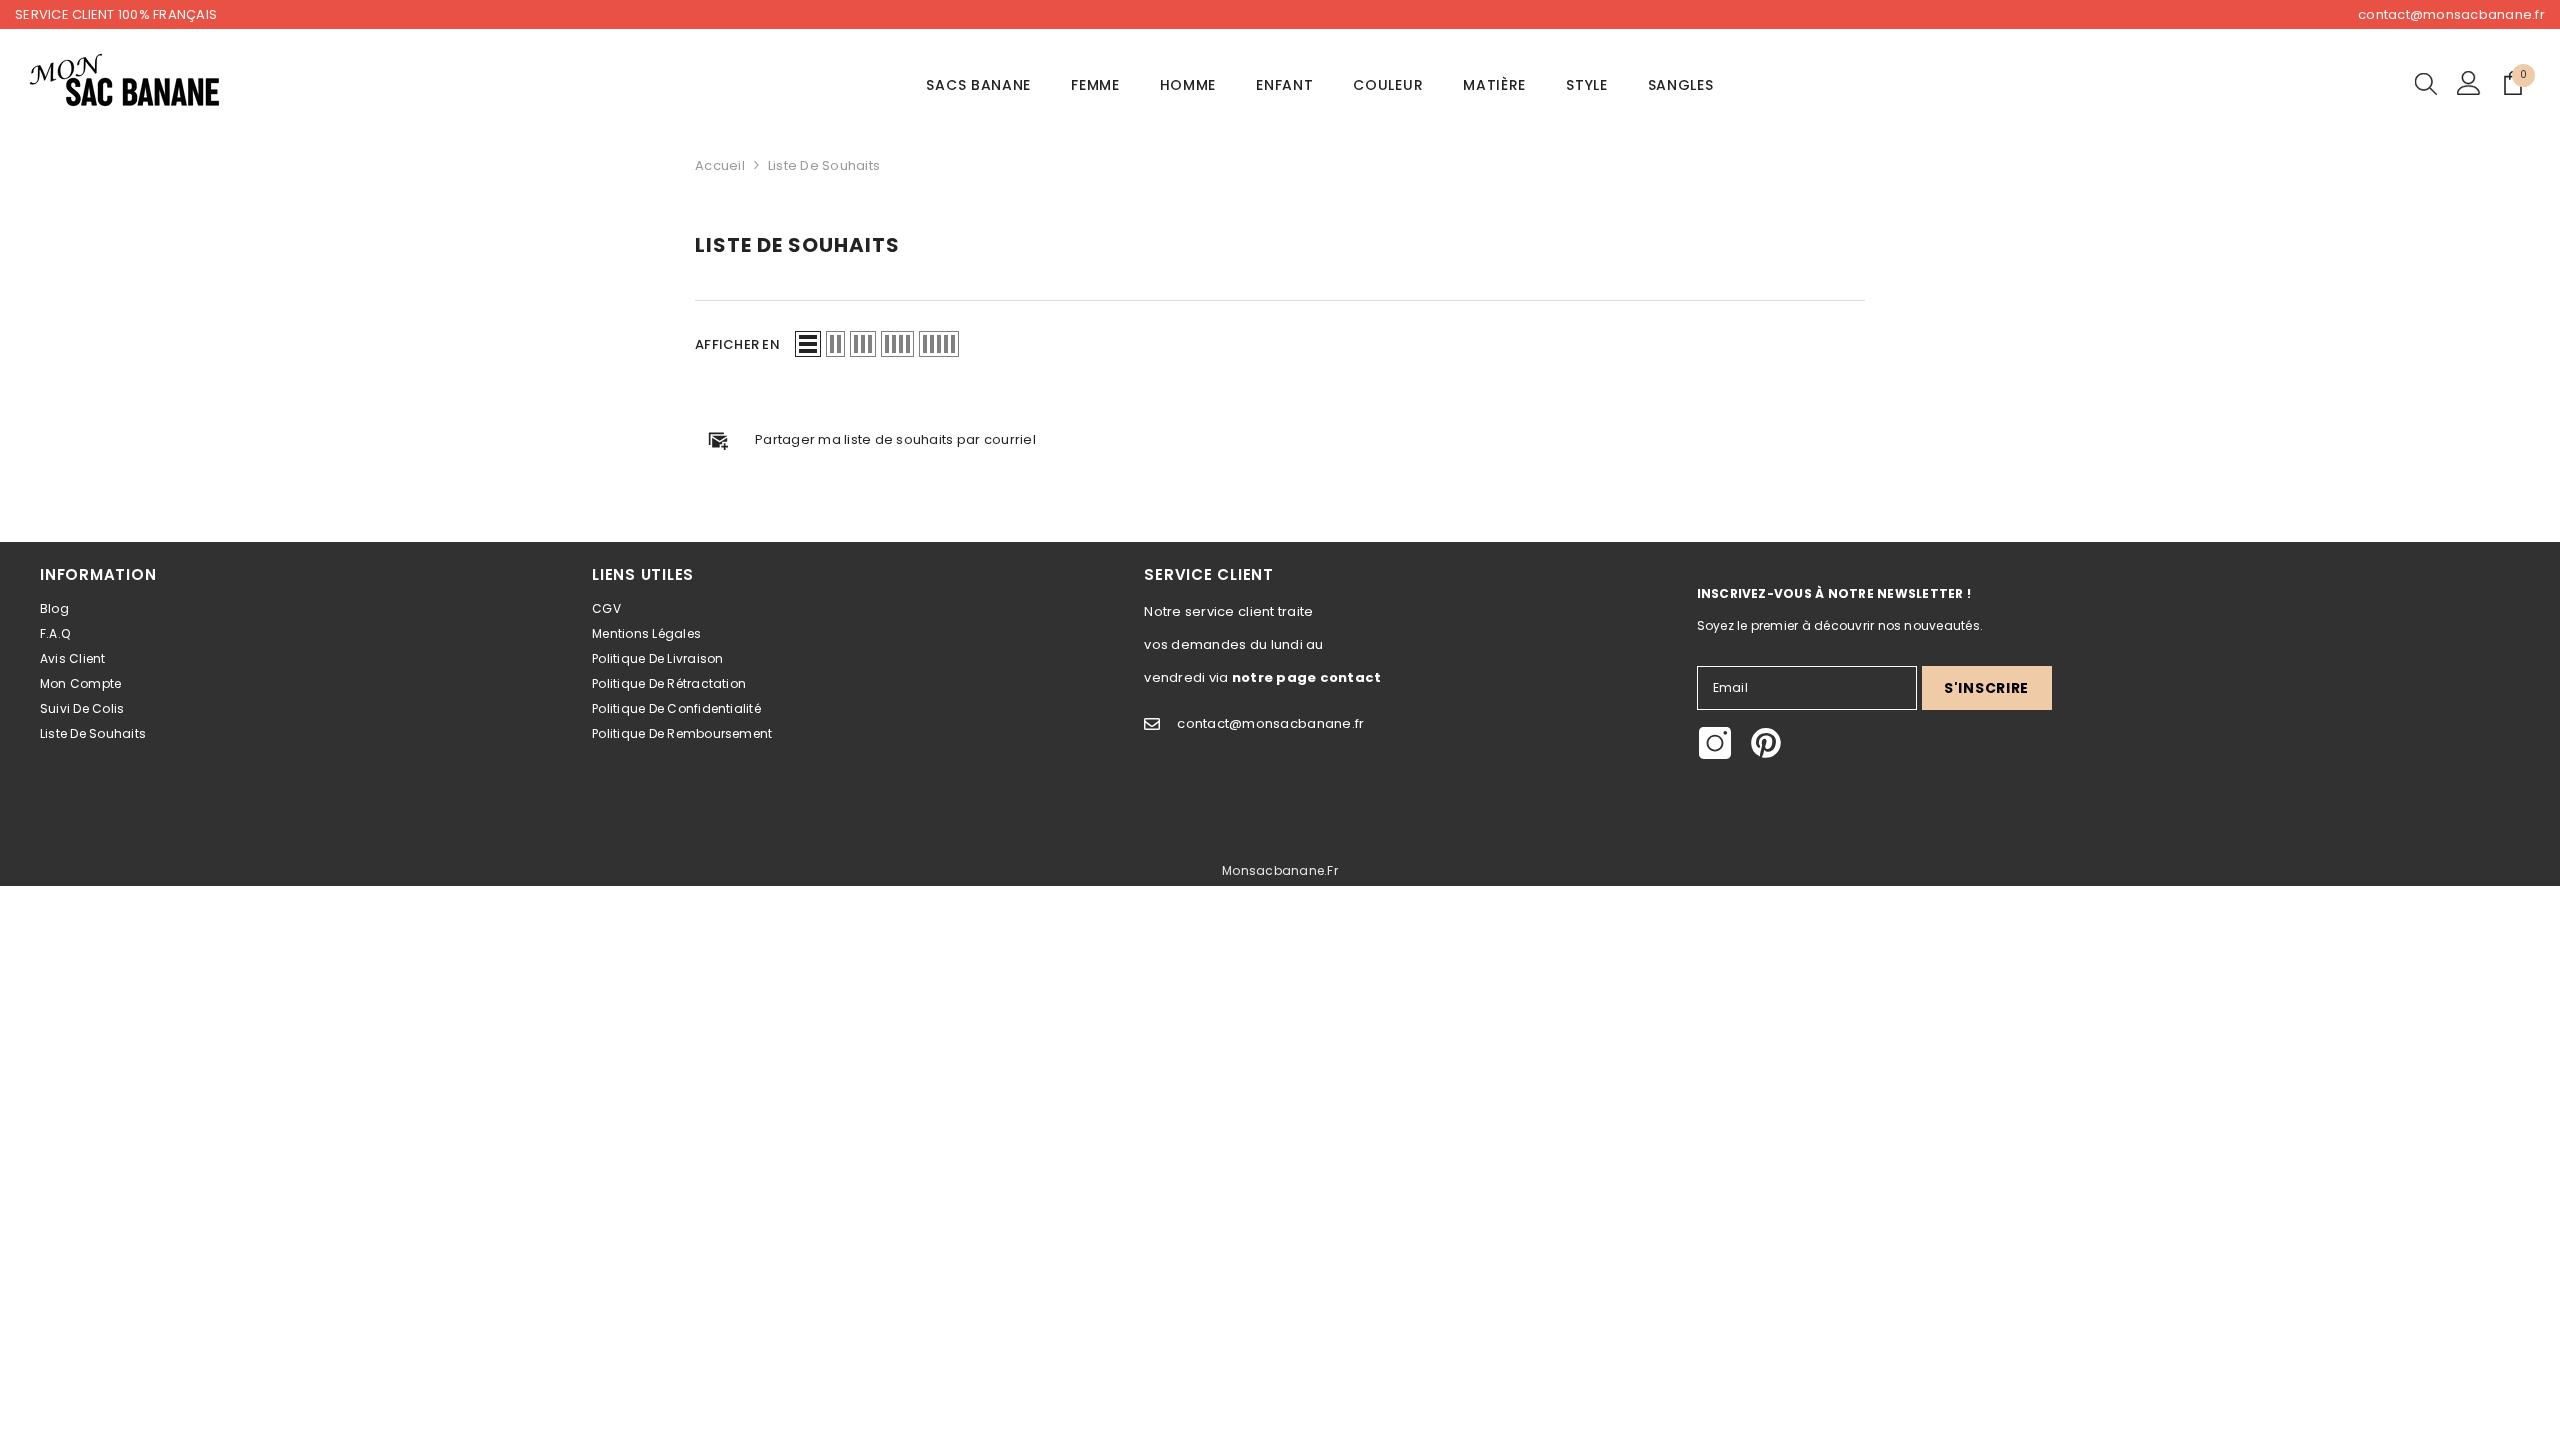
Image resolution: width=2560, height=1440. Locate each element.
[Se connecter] (2469, 83)
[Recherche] (2426, 83)
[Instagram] (1715, 743)
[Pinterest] (1766, 743)
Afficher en (737, 344)
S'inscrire (1986, 688)
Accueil (720, 165)
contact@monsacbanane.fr (2451, 14)
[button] (808, 344)
